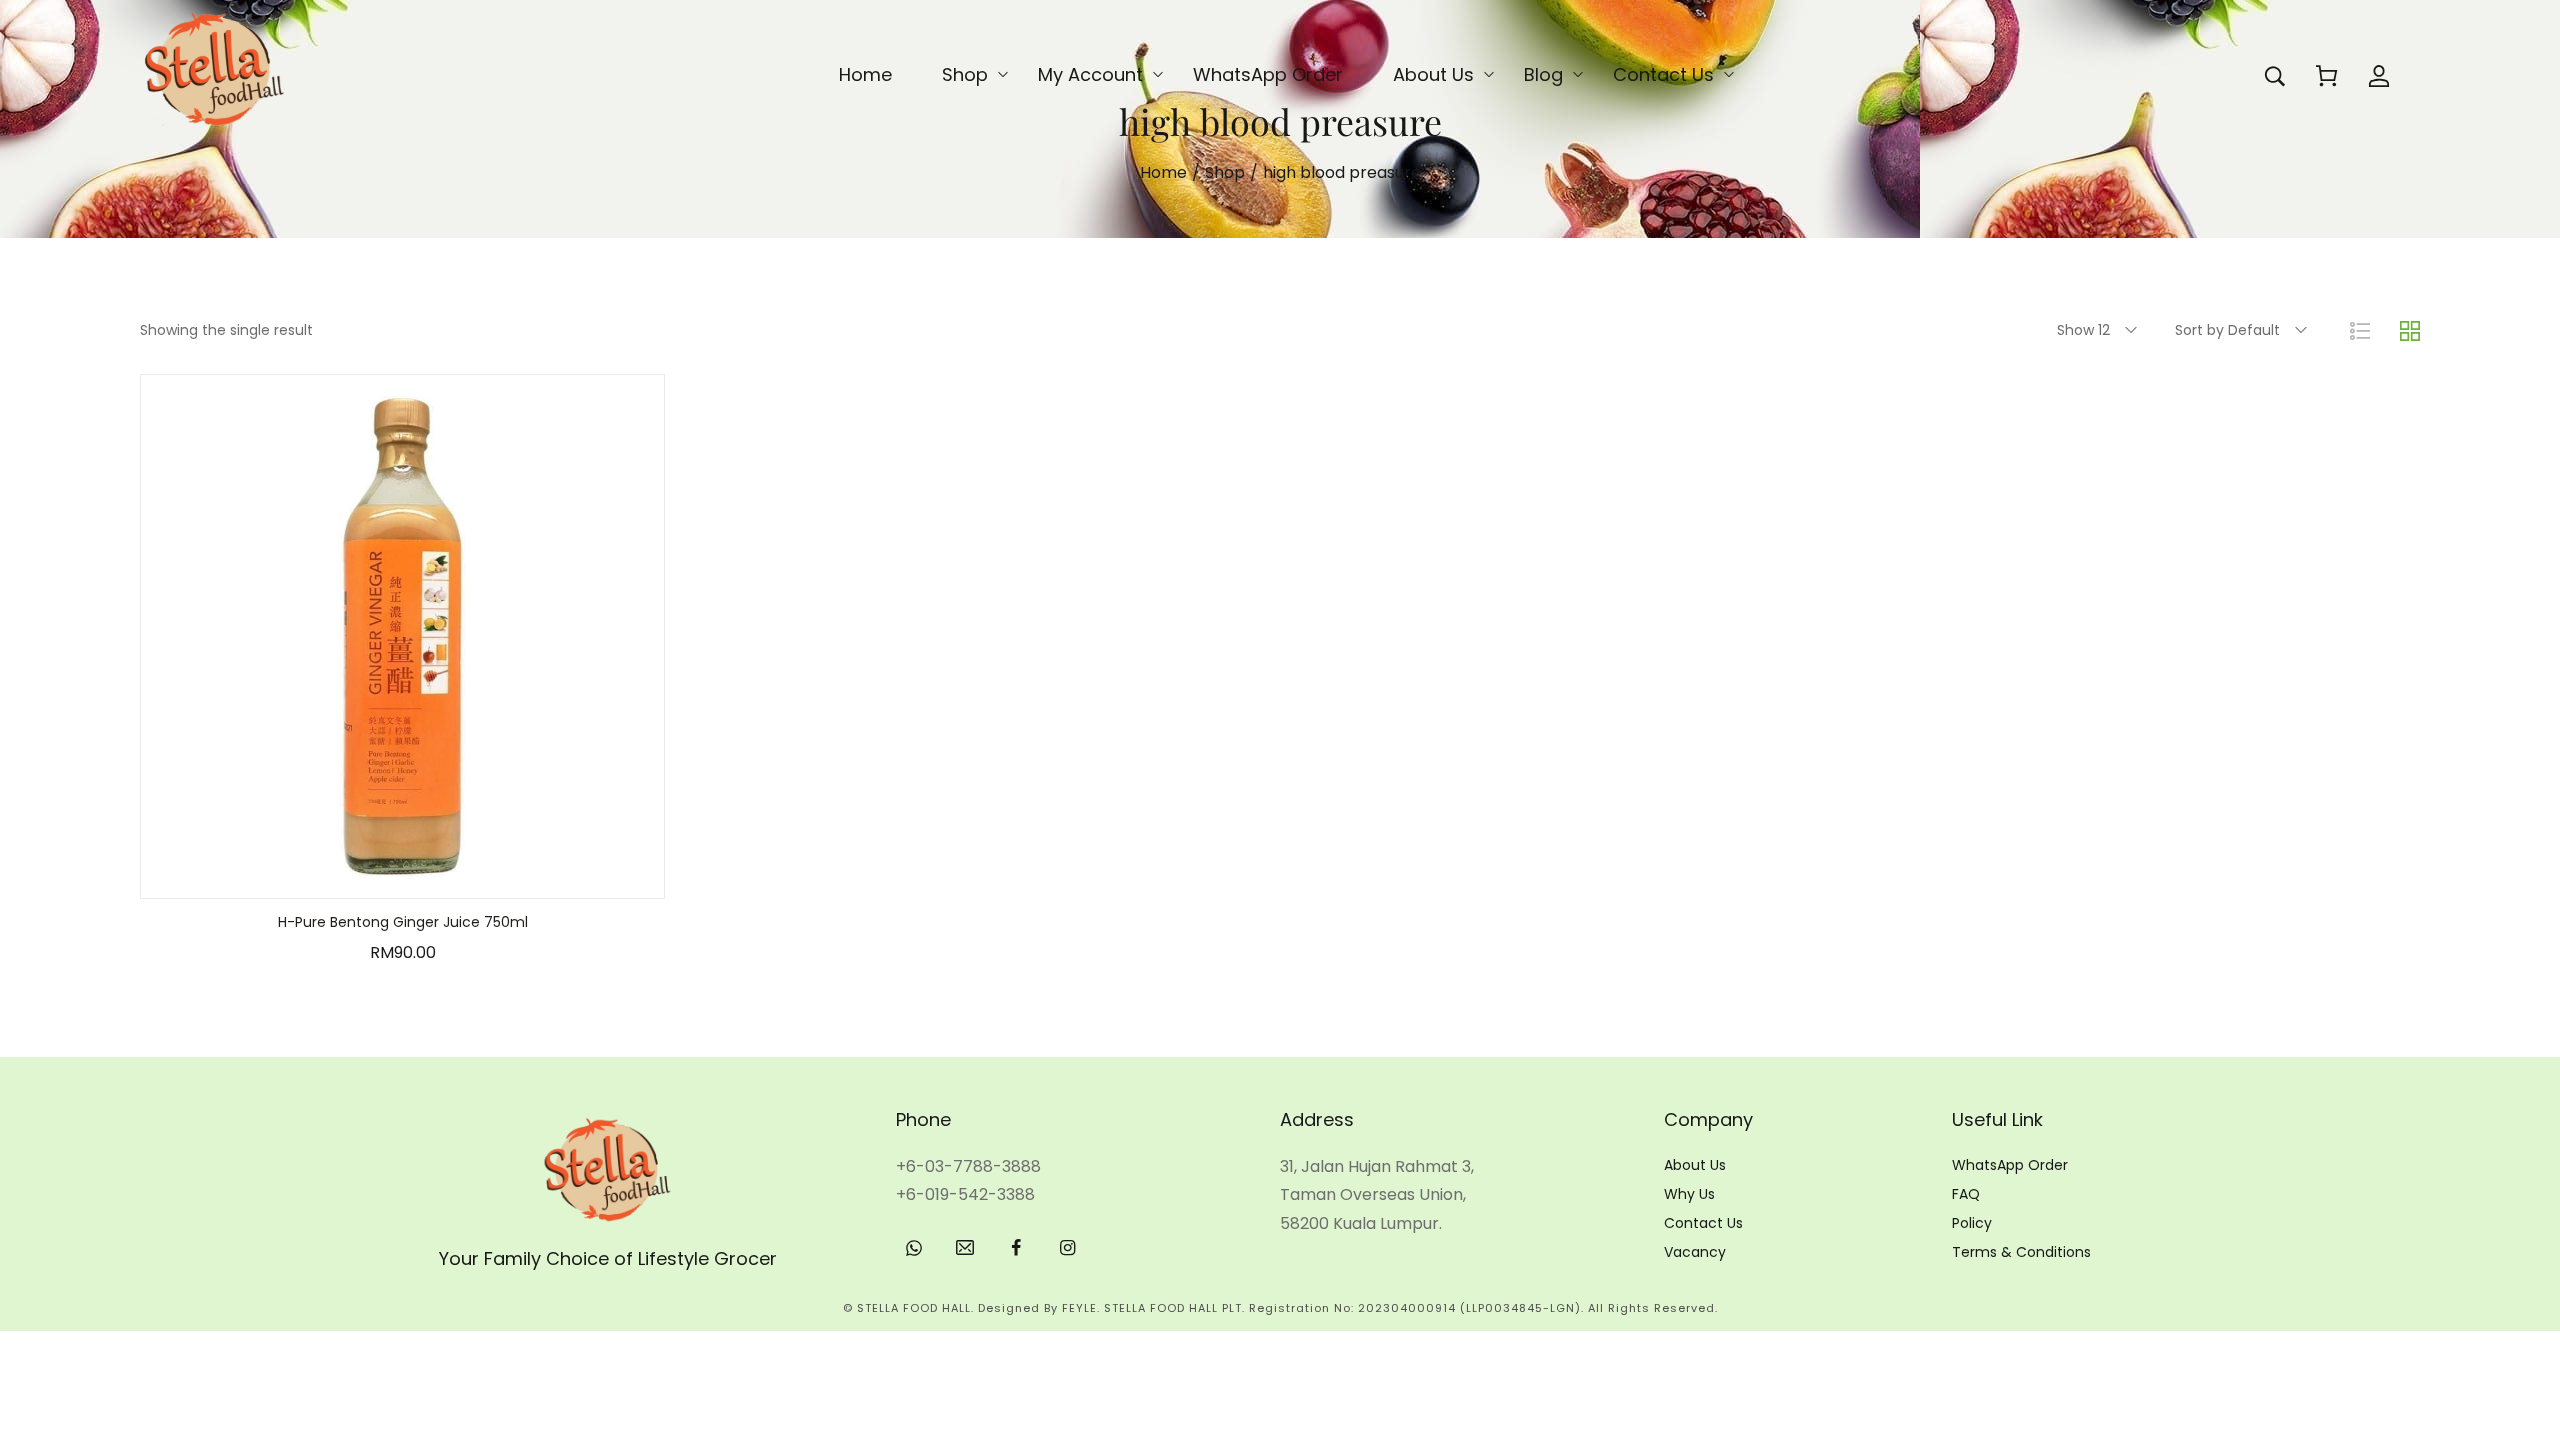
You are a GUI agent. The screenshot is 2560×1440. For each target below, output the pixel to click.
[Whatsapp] (914, 1248)
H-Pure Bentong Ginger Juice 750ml (403, 922)
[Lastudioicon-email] (965, 1248)
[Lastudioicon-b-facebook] (1016, 1248)
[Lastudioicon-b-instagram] (1067, 1248)
